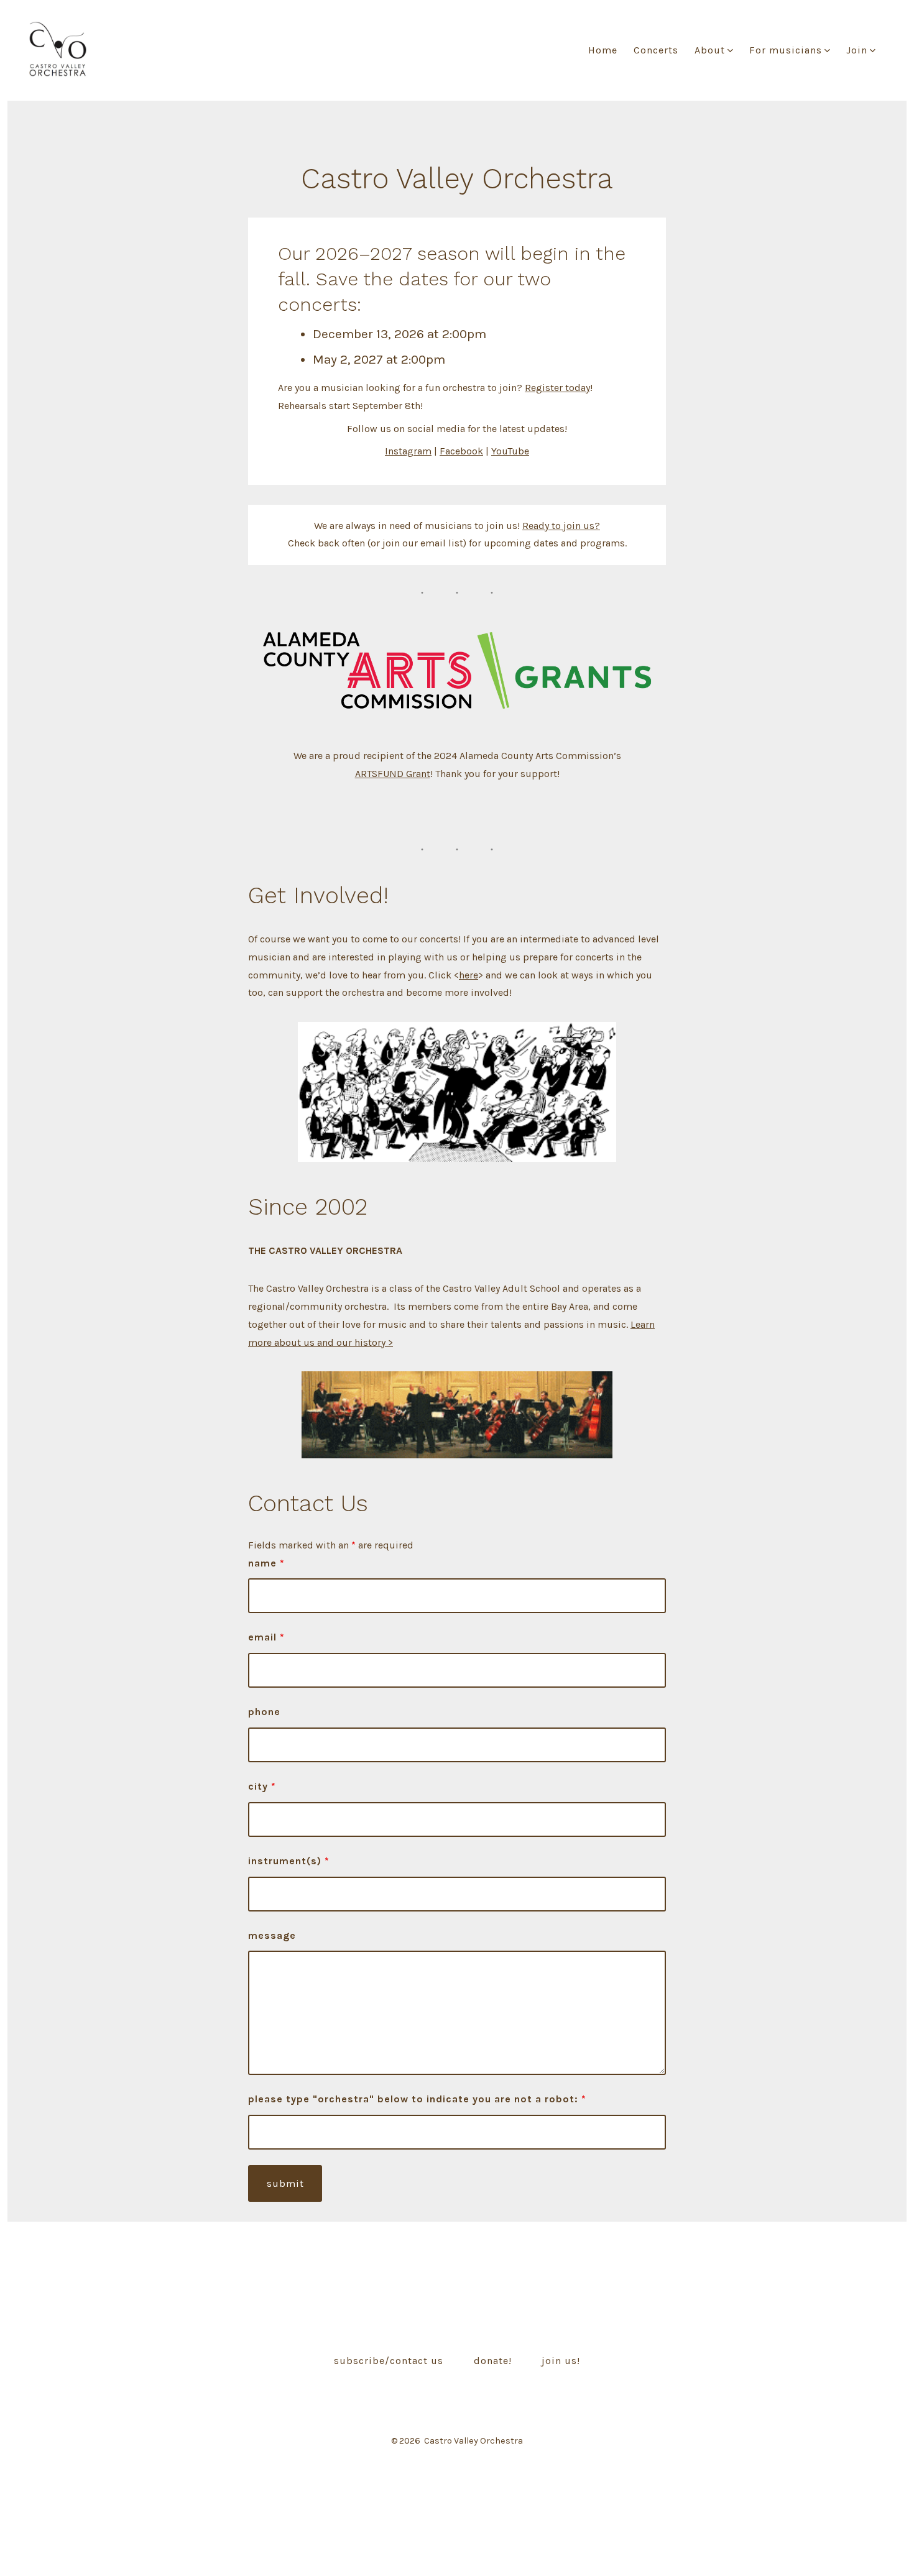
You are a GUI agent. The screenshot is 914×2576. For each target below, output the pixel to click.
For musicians (786, 50)
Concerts (656, 50)
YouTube (510, 451)
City (262, 1786)
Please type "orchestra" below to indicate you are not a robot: (417, 2099)
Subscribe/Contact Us (389, 2361)
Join (857, 50)
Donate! (493, 2361)
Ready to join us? (561, 526)
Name (266, 1563)
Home (603, 50)
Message (272, 1935)
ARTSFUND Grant (393, 774)
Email (266, 1637)
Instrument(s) (289, 1861)
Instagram (408, 451)
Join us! (561, 2361)
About (710, 50)
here (469, 975)
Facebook (461, 451)
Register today (557, 388)
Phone (264, 1712)
